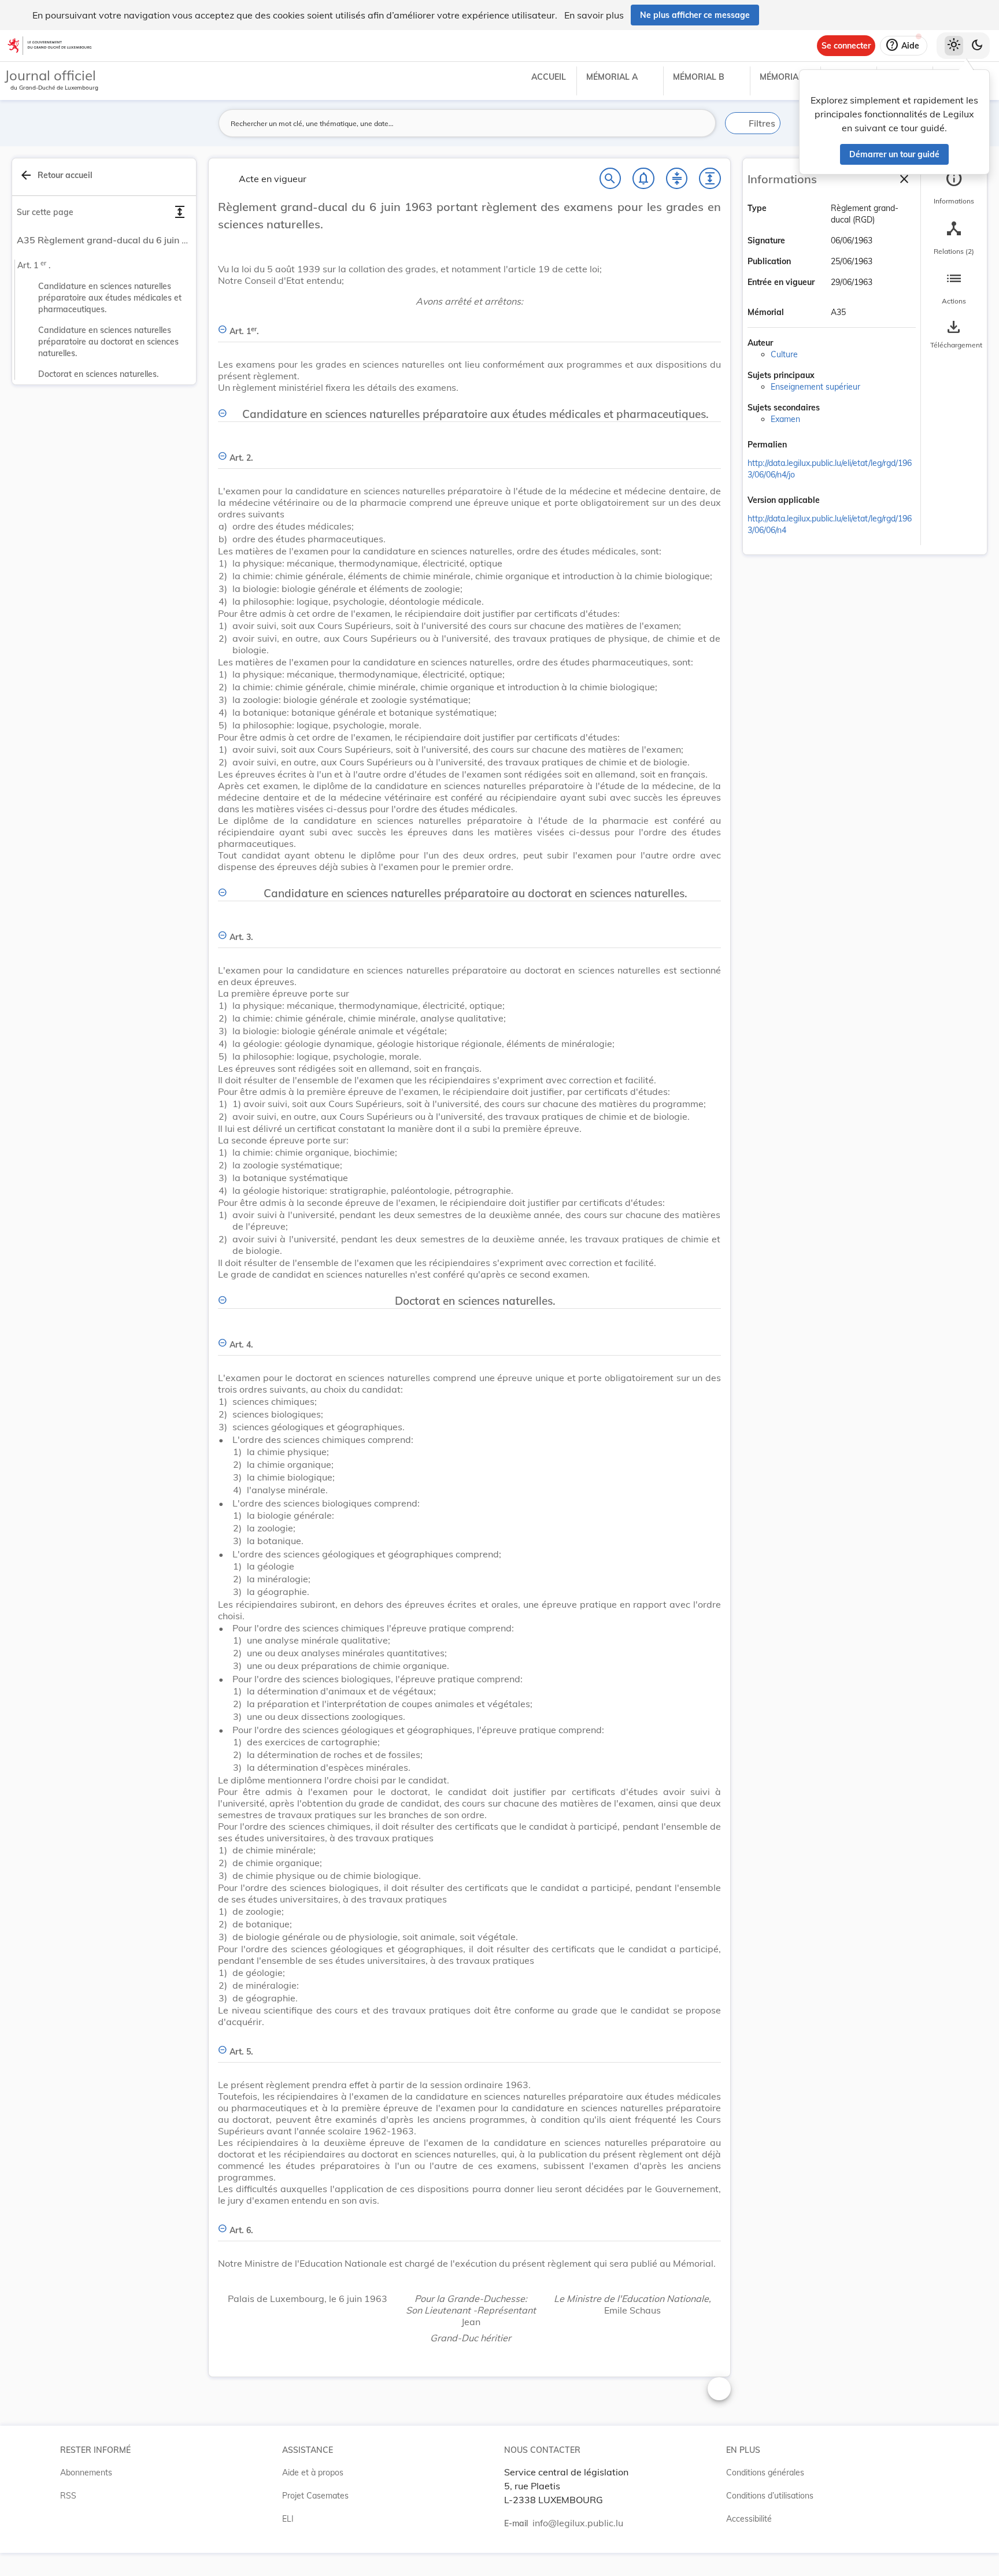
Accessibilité (749, 2519)
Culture (784, 354)
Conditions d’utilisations (770, 2496)
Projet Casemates (315, 2496)
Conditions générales (765, 2473)
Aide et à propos (313, 2473)
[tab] (954, 188)
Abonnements (86, 2473)
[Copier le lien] (803, 446)
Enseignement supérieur (815, 387)
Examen (785, 419)
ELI (288, 2519)
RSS (68, 2496)
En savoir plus (594, 15)
